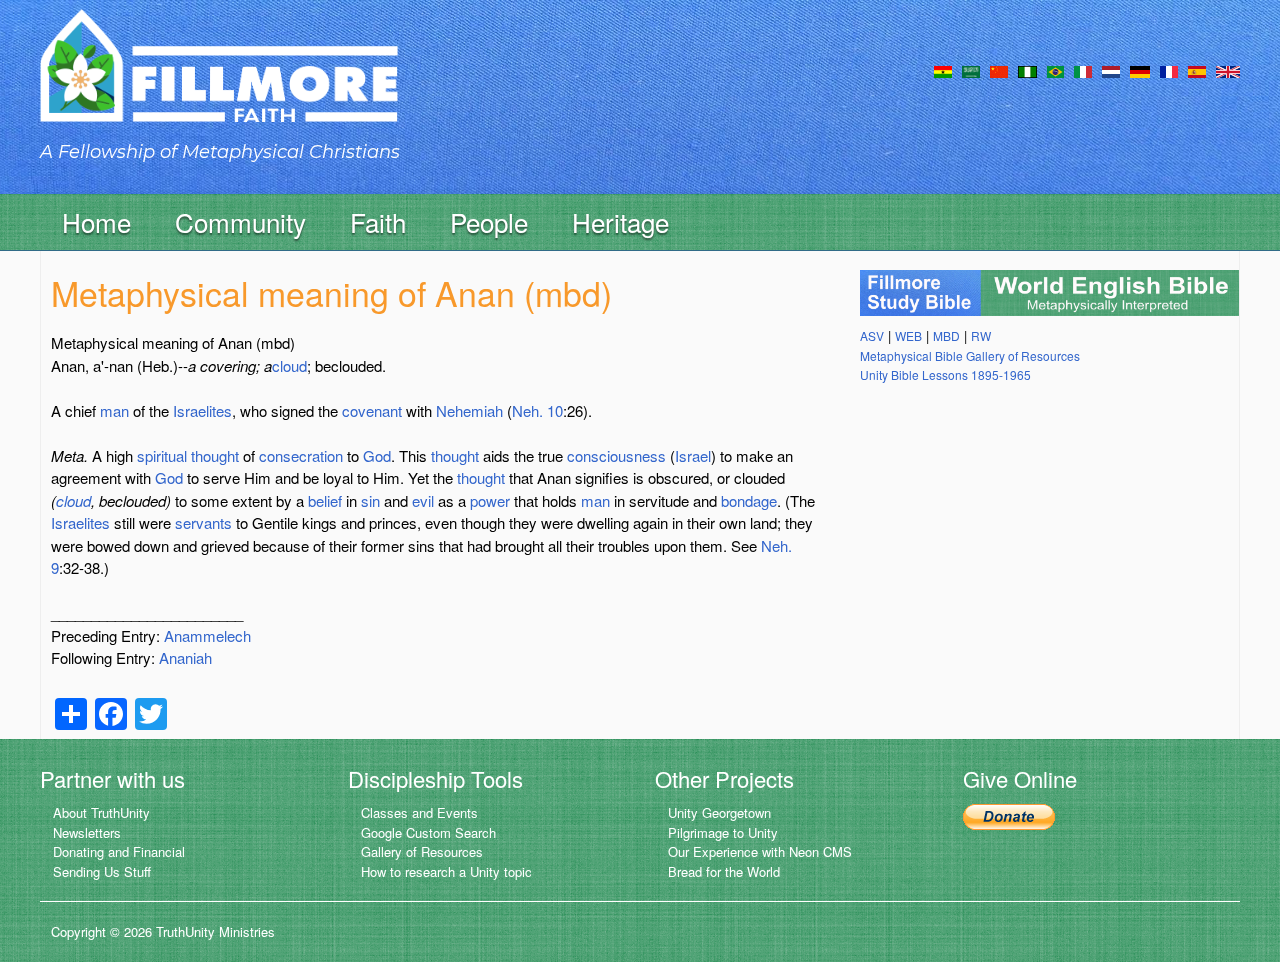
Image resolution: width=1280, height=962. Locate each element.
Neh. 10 (537, 410)
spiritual (162, 455)
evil (423, 500)
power (490, 500)
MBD (946, 335)
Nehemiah (469, 410)
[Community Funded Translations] (1228, 70)
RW (981, 335)
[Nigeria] (1027, 70)
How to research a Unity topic (446, 871)
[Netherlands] (1111, 70)
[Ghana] (943, 70)
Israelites (202, 410)
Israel (693, 455)
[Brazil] (1055, 70)
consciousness (616, 455)
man (114, 410)
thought (215, 455)
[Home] (219, 83)
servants (203, 522)
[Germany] (1140, 70)
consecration (301, 455)
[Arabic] (971, 70)
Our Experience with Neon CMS (760, 851)
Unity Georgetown (719, 812)
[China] (999, 70)
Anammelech (207, 635)
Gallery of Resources (422, 851)
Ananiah (185, 657)
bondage (749, 500)
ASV (872, 335)
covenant (372, 410)
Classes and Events (419, 812)
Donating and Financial (119, 851)
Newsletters (87, 832)
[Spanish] (1197, 70)
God (377, 455)
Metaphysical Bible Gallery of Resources (970, 355)
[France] (1169, 70)
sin (370, 500)
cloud (289, 365)
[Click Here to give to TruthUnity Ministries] (1009, 814)
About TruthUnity (101, 812)
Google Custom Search (428, 832)
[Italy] (1083, 70)
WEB (908, 335)
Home (96, 221)
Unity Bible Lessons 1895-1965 (945, 374)
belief (325, 500)
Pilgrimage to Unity (723, 832)
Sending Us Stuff (102, 871)
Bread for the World (724, 871)
